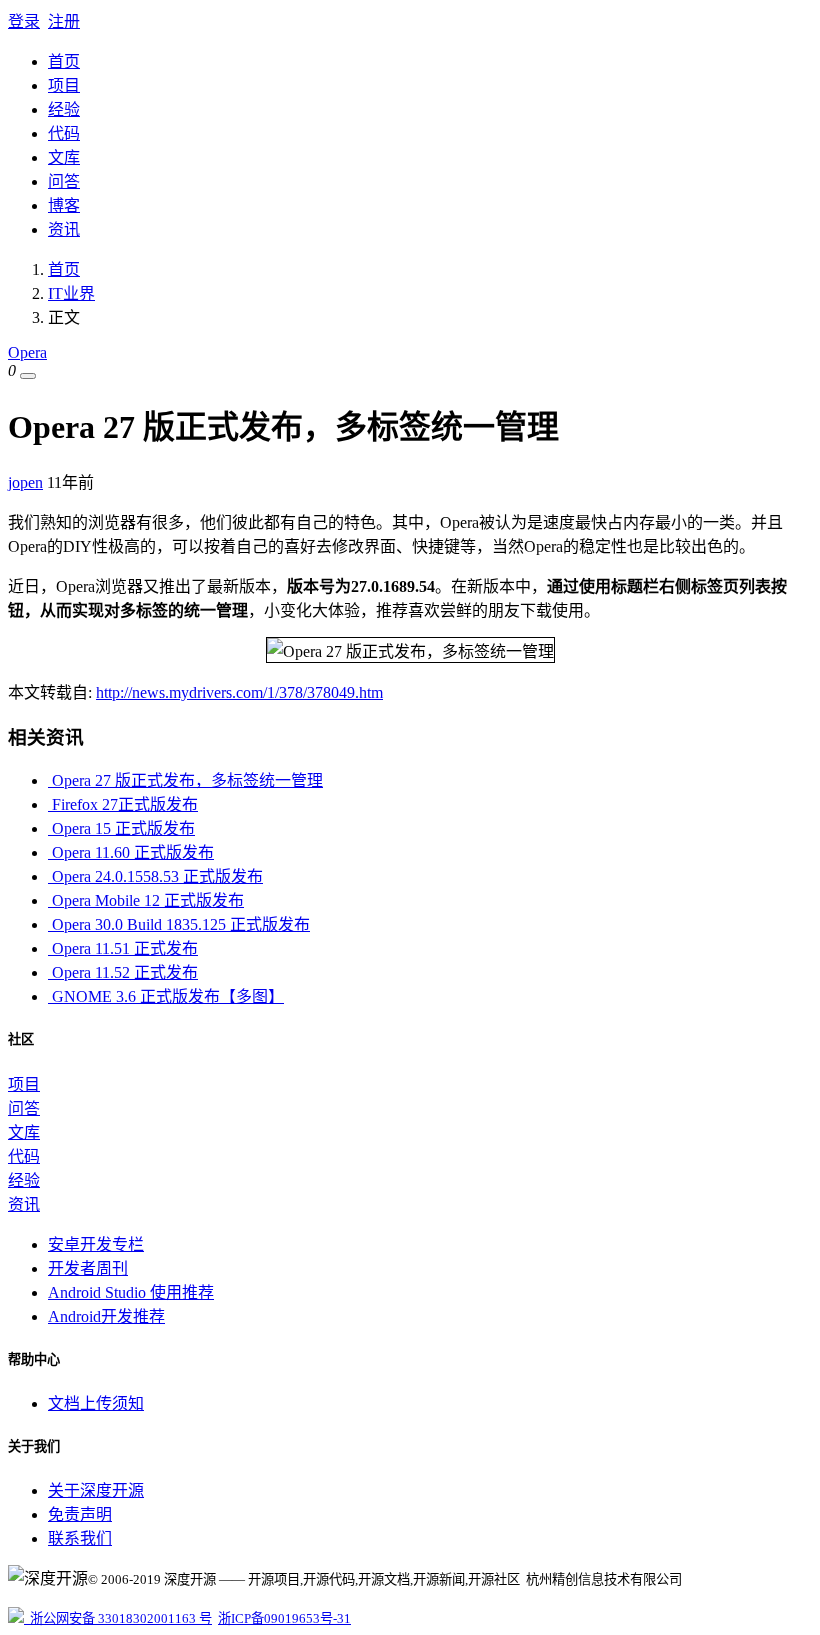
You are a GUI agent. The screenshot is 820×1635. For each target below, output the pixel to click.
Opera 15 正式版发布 (121, 828)
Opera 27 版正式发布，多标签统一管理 (185, 780)
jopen (25, 482)
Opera (27, 352)
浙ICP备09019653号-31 (284, 1618)
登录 (24, 21)
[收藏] (28, 376)
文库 (64, 157)
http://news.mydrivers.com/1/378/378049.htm (239, 692)
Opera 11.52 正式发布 (123, 972)
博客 (64, 205)
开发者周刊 (88, 1268)
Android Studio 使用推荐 (131, 1292)
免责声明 (80, 1514)
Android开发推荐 (106, 1316)
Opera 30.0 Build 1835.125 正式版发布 (179, 924)
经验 (64, 109)
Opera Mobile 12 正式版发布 (146, 900)
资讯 (64, 229)
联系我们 (80, 1538)
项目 (64, 85)
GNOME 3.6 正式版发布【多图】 (166, 996)
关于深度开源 (96, 1490)
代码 (64, 133)
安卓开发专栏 (96, 1244)
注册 (64, 21)
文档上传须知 (96, 1403)
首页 (64, 61)
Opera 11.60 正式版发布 (131, 852)
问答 (64, 181)
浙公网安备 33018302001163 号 (118, 1618)
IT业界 (71, 293)
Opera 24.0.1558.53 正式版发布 (155, 876)
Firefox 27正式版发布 (123, 804)
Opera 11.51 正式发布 (123, 948)
